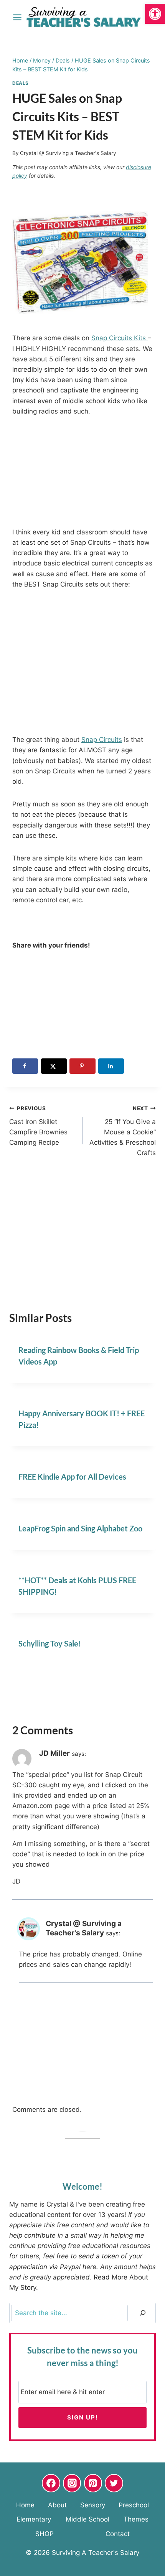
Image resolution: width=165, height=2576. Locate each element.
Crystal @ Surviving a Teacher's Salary (68, 153)
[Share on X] (54, 1066)
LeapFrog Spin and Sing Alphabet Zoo (80, 1528)
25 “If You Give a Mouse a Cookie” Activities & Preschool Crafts (123, 1131)
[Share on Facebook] (25, 1066)
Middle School (87, 2519)
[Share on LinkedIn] (111, 1066)
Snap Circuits (102, 740)
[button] (155, 14)
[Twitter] (114, 2483)
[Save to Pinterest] (82, 1066)
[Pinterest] (93, 2483)
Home (25, 2505)
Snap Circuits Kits (120, 338)
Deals (21, 83)
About (57, 2505)
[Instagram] (72, 2483)
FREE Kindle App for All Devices (72, 1477)
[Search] (143, 2313)
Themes (136, 2519)
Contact (118, 2534)
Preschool (134, 2505)
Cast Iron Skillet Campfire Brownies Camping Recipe (38, 1126)
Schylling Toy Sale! (50, 1643)
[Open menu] (17, 17)
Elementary (34, 2519)
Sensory (93, 2505)
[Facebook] (51, 2483)
